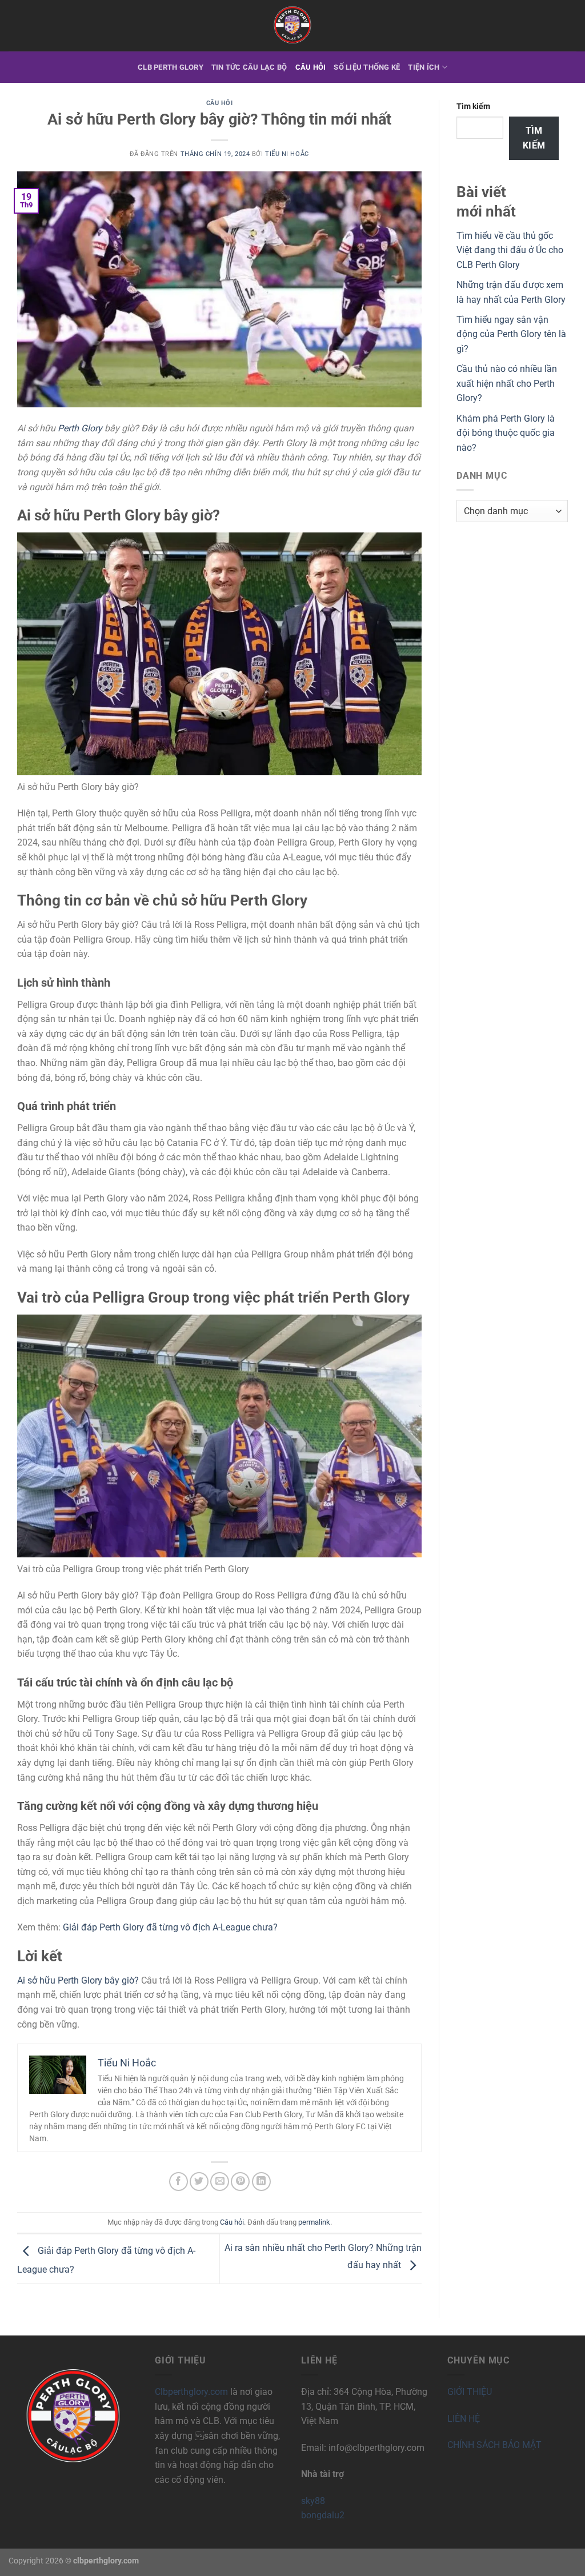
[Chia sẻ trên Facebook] (179, 2182)
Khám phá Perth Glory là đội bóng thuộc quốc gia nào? (506, 433)
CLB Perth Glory (171, 67)
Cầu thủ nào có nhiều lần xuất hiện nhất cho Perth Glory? (507, 383)
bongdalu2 (323, 2515)
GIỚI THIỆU (470, 2392)
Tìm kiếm (473, 107)
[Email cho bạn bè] (220, 2182)
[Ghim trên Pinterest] (240, 2182)
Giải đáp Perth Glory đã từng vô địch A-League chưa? (170, 1927)
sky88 (313, 2501)
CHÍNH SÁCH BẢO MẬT (494, 2445)
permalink (314, 2222)
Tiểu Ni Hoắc (287, 154)
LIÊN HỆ (464, 2419)
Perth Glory (80, 428)
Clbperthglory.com (191, 2392)
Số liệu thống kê (367, 67)
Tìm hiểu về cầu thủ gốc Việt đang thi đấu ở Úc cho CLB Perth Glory (510, 250)
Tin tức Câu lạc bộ (249, 67)
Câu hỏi (311, 67)
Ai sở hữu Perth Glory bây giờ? (78, 1980)
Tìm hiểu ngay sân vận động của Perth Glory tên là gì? (511, 334)
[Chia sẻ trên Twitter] (199, 2182)
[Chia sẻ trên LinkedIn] (261, 2182)
